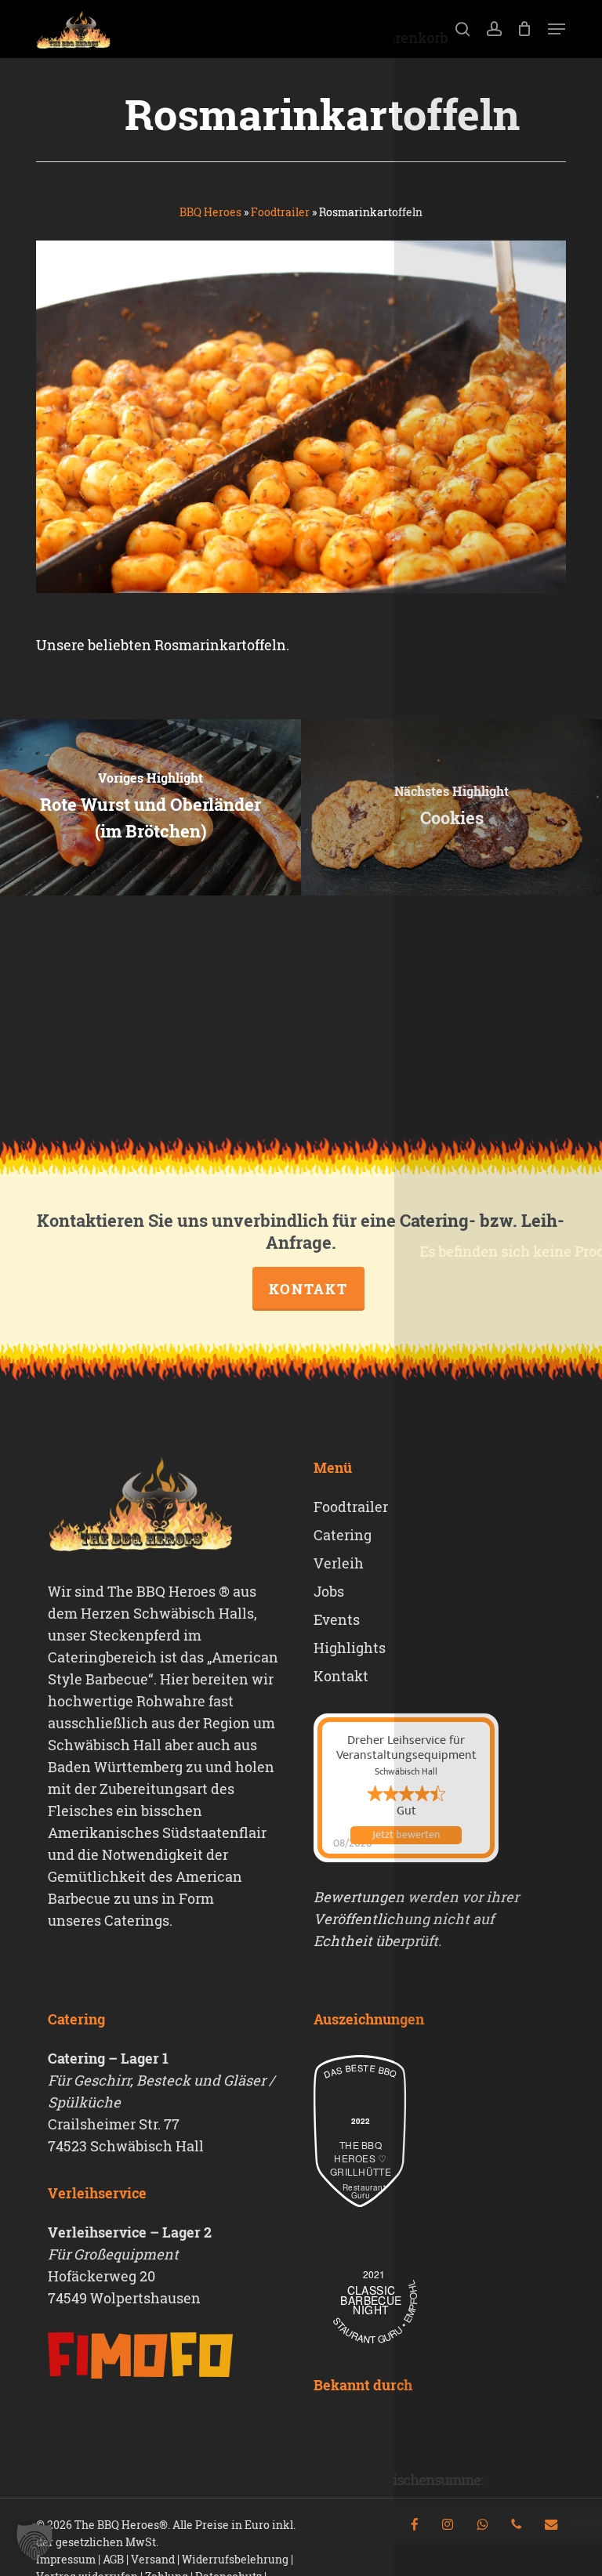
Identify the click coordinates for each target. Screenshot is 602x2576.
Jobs (329, 1591)
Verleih (339, 1563)
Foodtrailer (280, 212)
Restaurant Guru (361, 2191)
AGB (113, 2559)
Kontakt (308, 1289)
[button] (557, 29)
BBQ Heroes (210, 212)
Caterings (137, 1920)
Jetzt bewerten (406, 1835)
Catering (343, 1535)
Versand (153, 2559)
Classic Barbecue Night (371, 2300)
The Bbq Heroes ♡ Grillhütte (361, 2158)
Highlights (350, 1648)
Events (337, 1619)
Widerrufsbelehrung (235, 2559)
